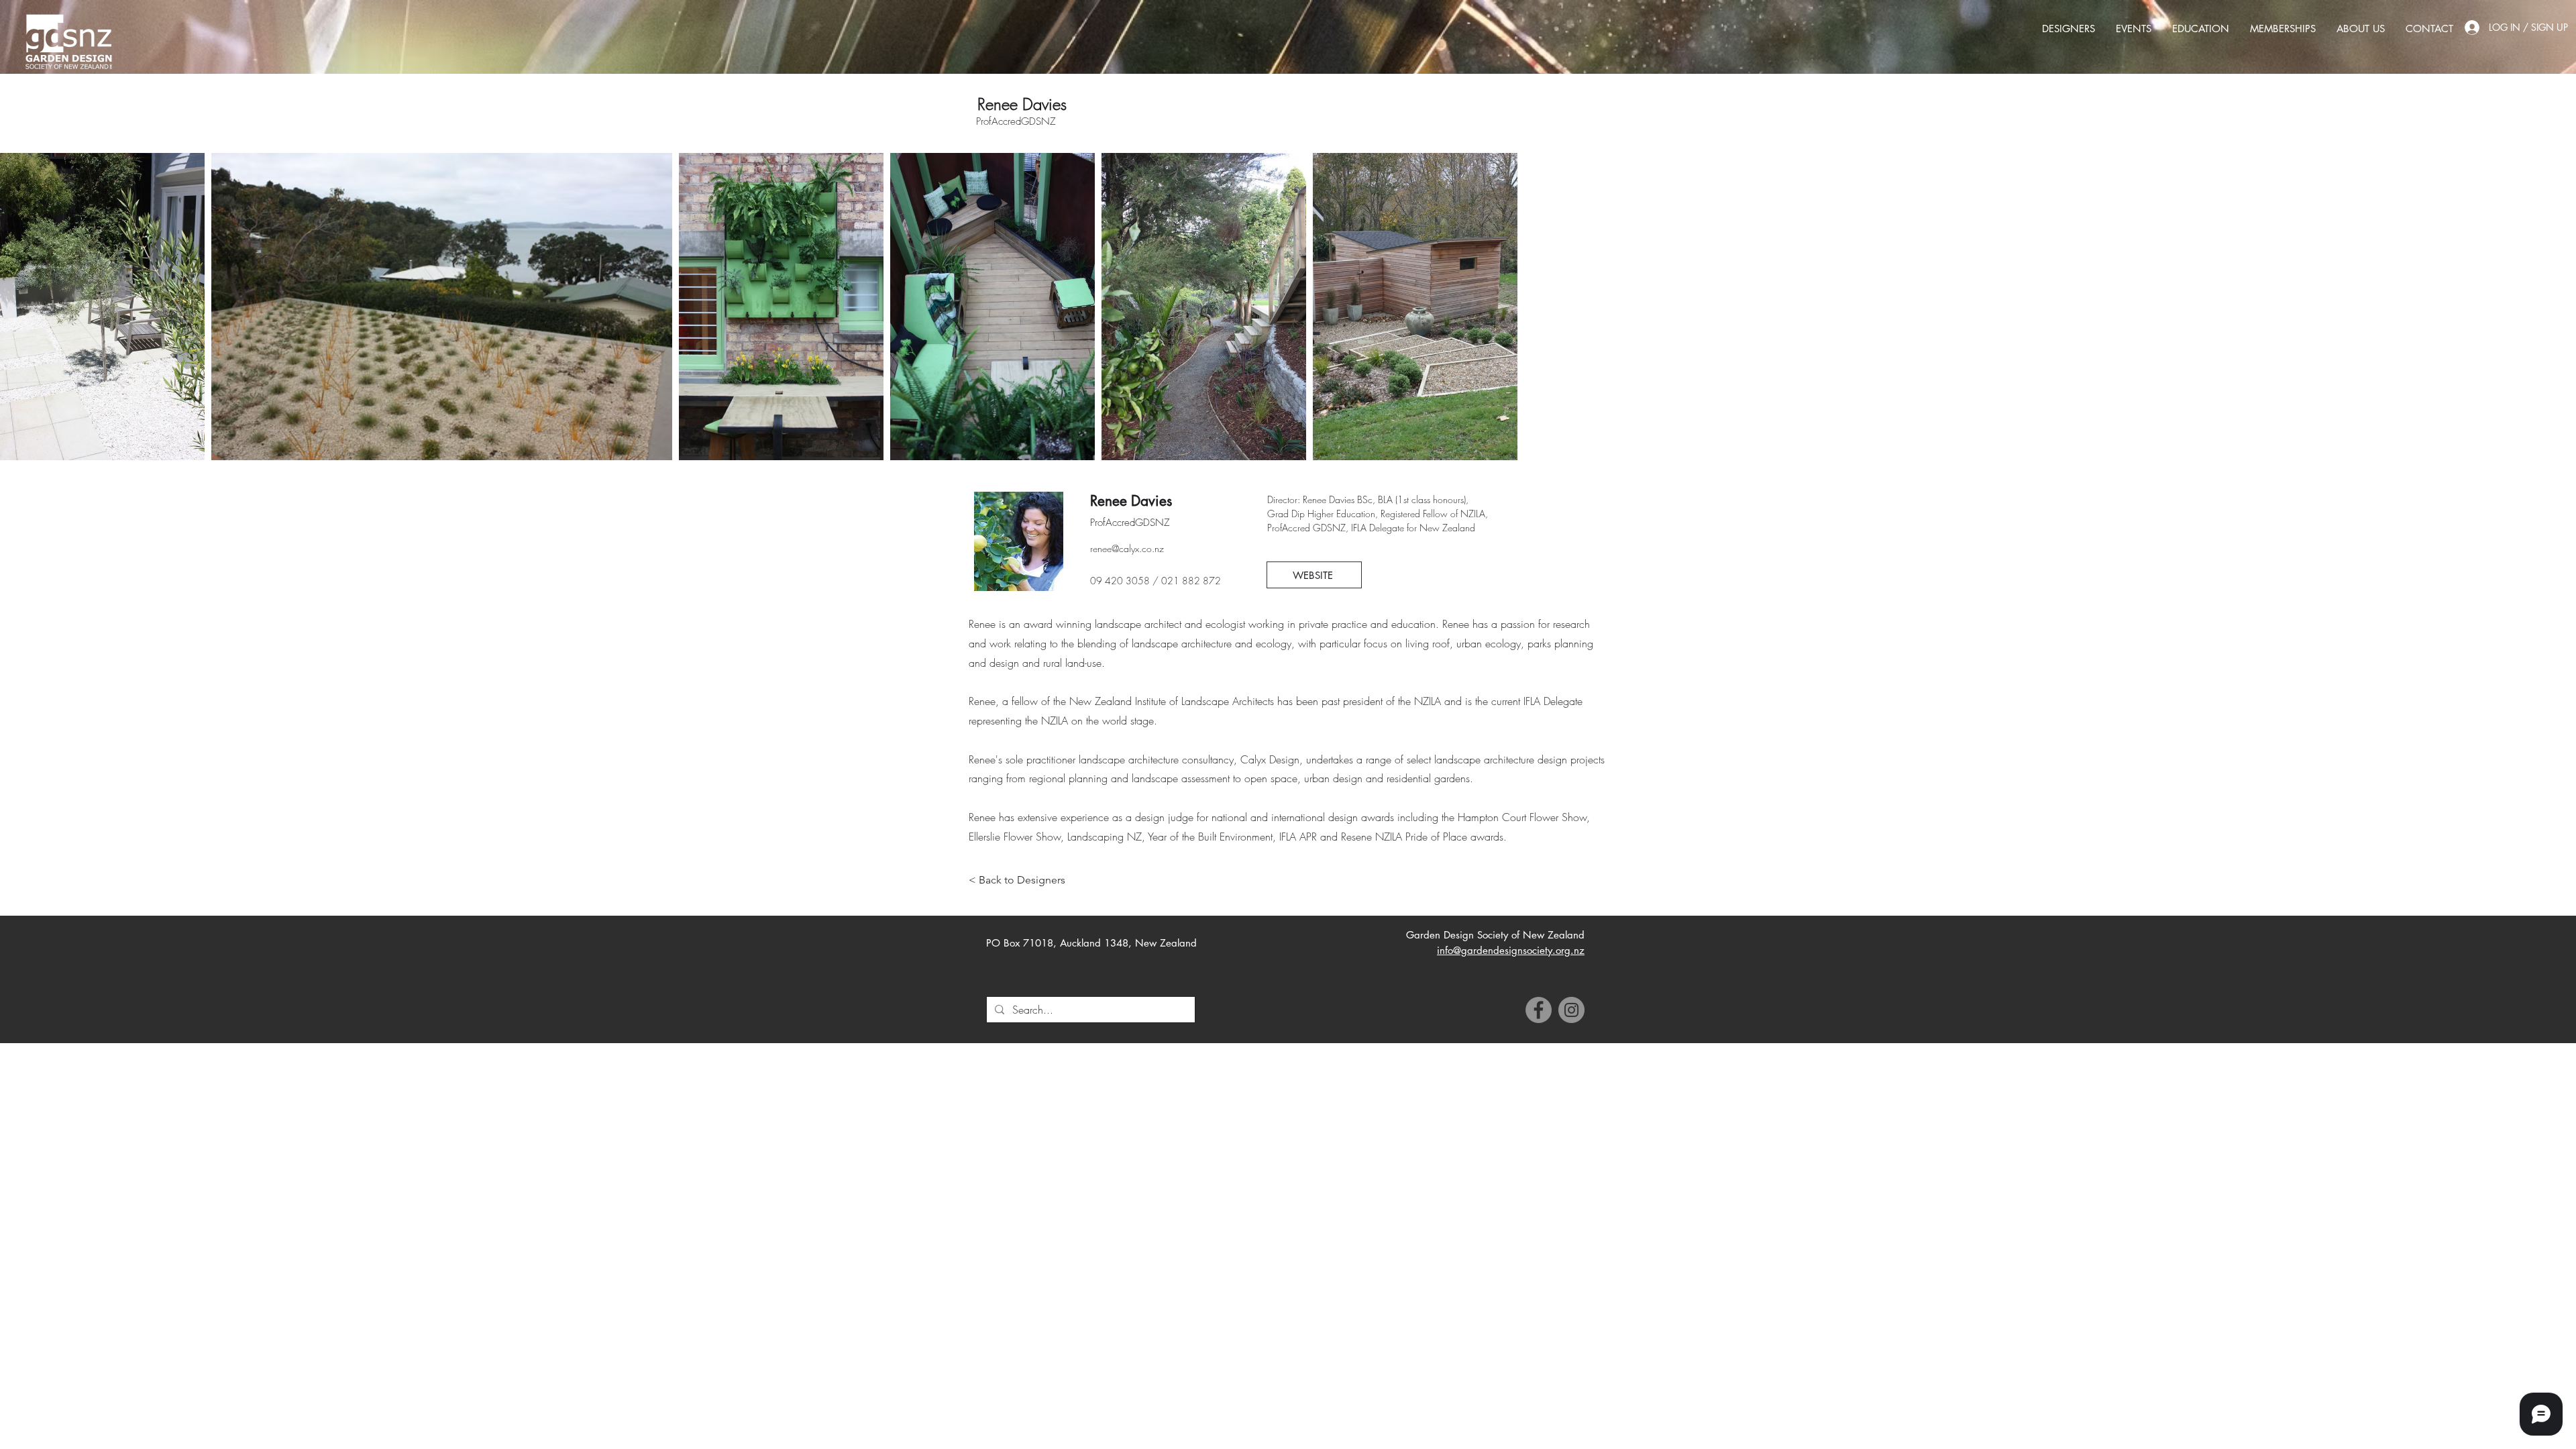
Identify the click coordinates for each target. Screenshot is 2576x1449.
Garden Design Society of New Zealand (1495, 935)
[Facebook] (1539, 1010)
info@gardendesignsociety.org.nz (1511, 950)
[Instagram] (1571, 1010)
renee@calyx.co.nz (1127, 548)
